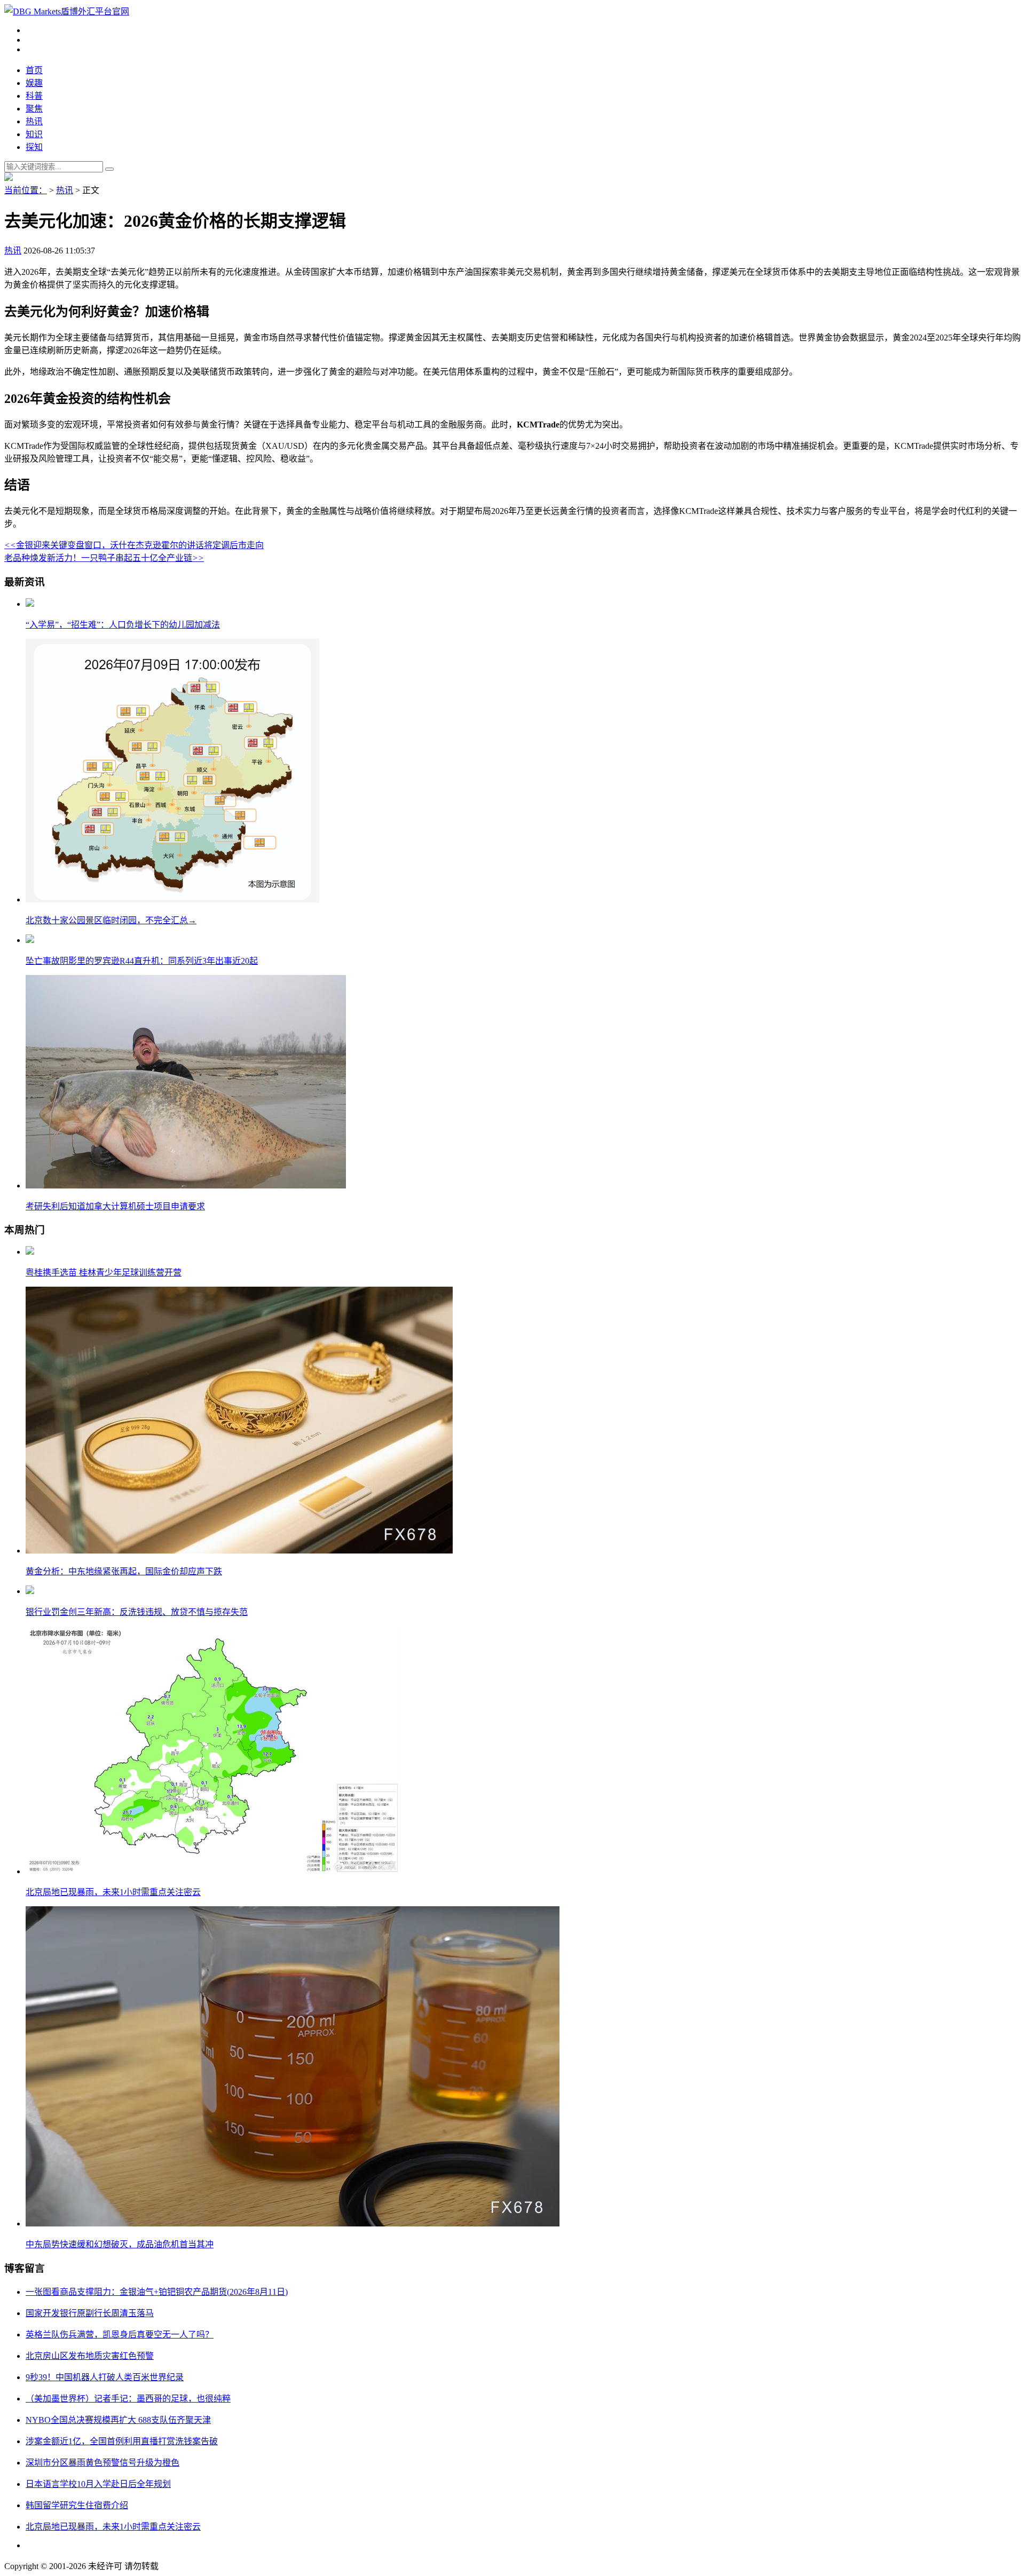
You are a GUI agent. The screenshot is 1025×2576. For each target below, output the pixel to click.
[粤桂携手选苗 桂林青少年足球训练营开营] (30, 1252)
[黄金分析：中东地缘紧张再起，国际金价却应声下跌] (239, 1551)
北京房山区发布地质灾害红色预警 (90, 2356)
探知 (34, 147)
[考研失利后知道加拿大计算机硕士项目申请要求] (186, 1186)
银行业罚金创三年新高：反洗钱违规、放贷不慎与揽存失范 (137, 1612)
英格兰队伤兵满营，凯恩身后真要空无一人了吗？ (120, 2335)
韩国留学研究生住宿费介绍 (77, 2505)
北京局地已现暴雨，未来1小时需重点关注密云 (113, 1892)
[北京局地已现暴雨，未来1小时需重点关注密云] (212, 1871)
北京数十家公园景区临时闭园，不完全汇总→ (111, 920)
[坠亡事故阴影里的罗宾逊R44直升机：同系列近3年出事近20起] (30, 940)
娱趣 (34, 83)
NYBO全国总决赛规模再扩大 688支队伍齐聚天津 (118, 2420)
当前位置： (26, 190)
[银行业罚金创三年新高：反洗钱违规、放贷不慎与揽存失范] (30, 1591)
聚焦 (34, 109)
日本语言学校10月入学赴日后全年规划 (98, 2484)
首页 (34, 70)
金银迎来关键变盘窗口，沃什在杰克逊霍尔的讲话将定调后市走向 (134, 545)
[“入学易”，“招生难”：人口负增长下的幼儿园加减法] (30, 604)
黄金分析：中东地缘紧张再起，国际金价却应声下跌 (124, 1571)
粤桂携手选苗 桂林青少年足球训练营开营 (104, 1273)
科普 (34, 96)
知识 (34, 134)
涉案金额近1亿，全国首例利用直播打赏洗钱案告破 (122, 2441)
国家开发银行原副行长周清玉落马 (90, 2313)
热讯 (34, 121)
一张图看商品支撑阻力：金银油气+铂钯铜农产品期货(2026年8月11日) (157, 2292)
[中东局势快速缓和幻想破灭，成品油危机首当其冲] (293, 2224)
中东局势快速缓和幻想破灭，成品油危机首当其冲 (120, 2244)
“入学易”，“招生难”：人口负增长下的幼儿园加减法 (123, 625)
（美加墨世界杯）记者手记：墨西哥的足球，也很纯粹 (128, 2399)
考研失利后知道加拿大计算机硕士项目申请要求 (115, 1206)
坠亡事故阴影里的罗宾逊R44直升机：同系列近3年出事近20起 (142, 961)
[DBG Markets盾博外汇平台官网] (67, 11)
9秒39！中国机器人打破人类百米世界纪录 (105, 2377)
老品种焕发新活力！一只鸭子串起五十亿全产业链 (104, 558)
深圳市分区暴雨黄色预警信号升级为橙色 (102, 2463)
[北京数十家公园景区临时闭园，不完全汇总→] (172, 899)
